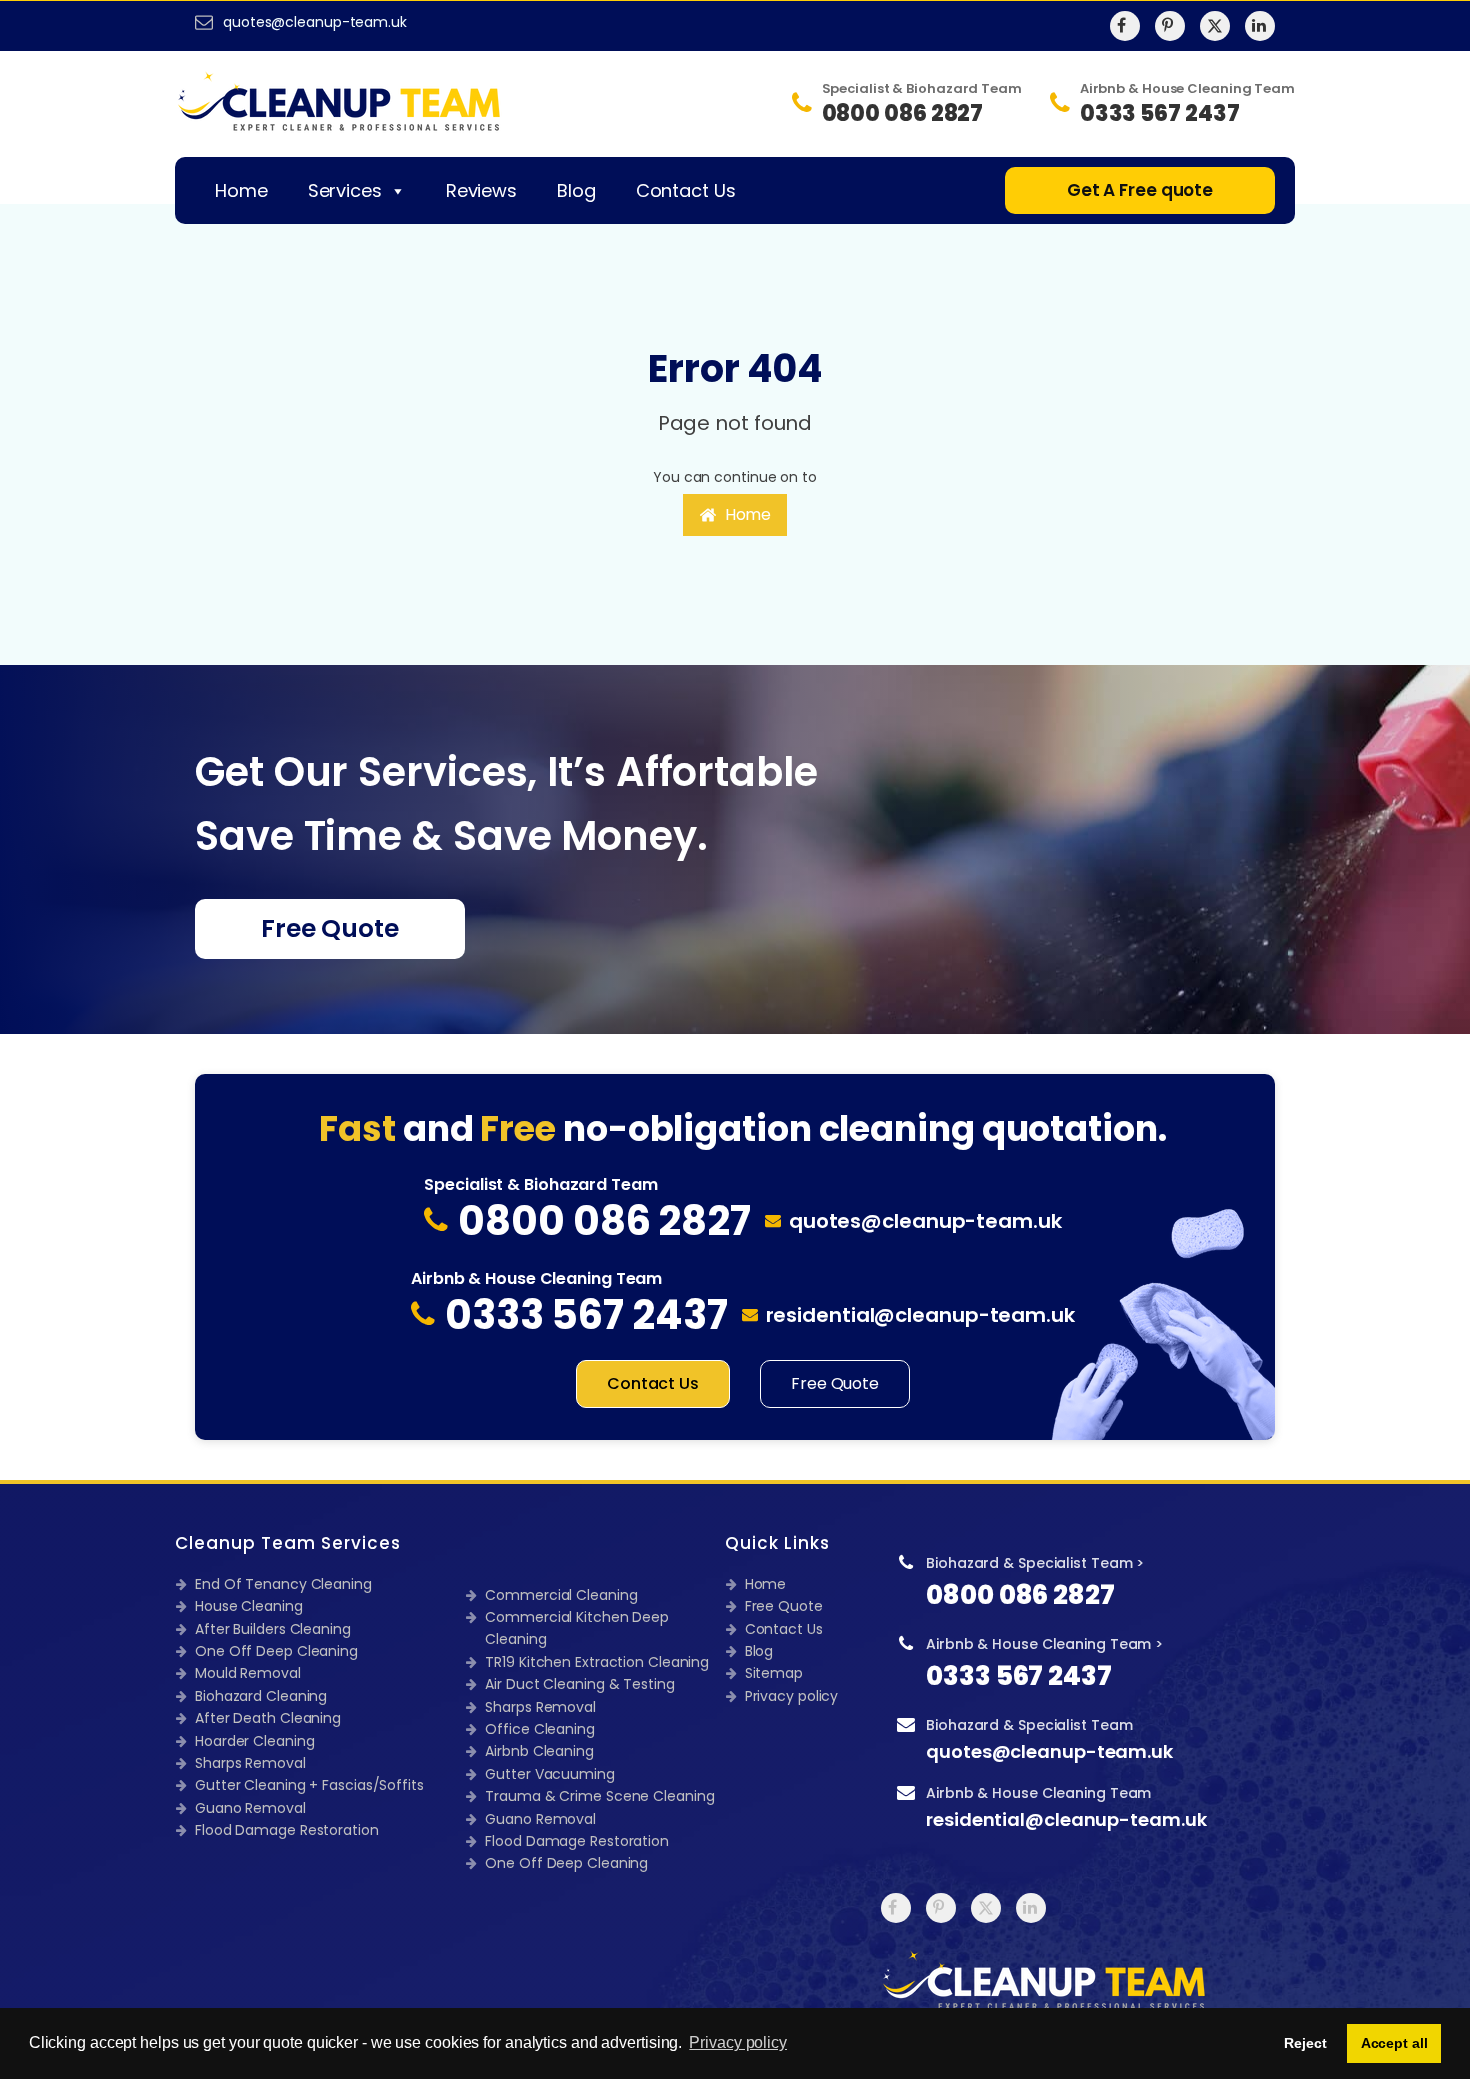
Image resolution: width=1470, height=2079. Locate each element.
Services (345, 190)
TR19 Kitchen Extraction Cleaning (597, 1662)
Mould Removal (248, 1673)
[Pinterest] (1170, 26)
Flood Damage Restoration (287, 1830)
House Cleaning (249, 1606)
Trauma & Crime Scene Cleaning (599, 1796)
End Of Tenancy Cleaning (283, 1584)
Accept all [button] (1394, 2043)
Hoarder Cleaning (254, 1741)
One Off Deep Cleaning (276, 1651)
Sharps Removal (250, 1763)
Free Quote (330, 928)
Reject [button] (1305, 2043)
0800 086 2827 (1020, 1595)
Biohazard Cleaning (261, 1696)
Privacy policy (792, 1696)
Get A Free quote (1140, 190)
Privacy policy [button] (738, 2042)
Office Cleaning (540, 1729)
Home (241, 190)
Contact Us (686, 190)
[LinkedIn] (1260, 26)
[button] (735, 515)
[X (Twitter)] (1215, 26)
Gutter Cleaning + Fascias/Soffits (309, 1785)
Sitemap (774, 1673)
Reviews (481, 190)
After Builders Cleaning (273, 1629)
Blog (576, 190)
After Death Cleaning (268, 1718)
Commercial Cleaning (561, 1595)
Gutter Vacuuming (549, 1774)
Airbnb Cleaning (539, 1751)
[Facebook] (1125, 26)
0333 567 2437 (1019, 1676)
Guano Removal (250, 1808)
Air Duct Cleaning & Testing (579, 1684)
